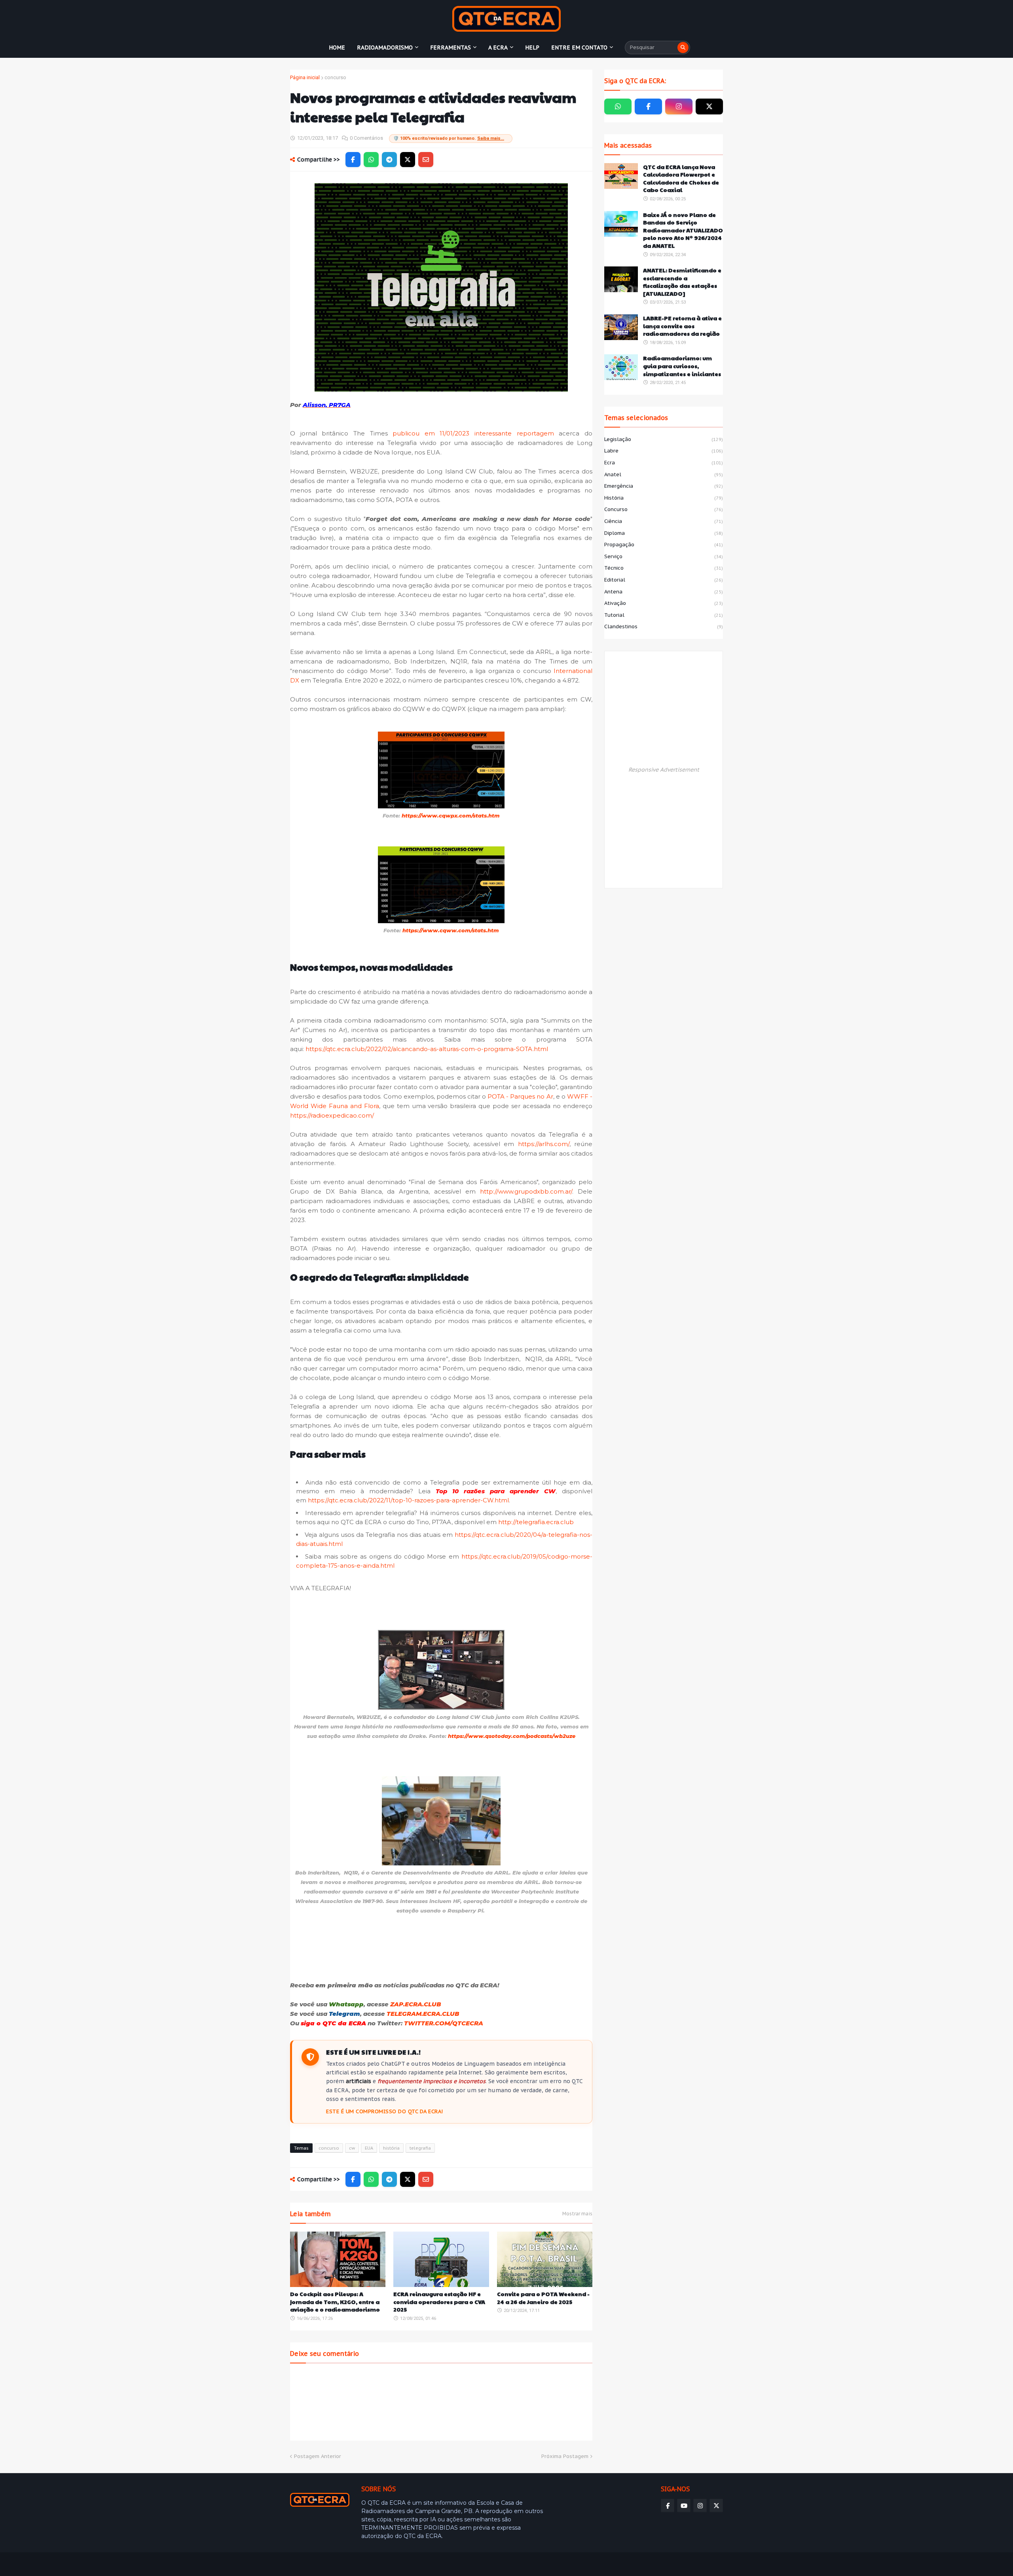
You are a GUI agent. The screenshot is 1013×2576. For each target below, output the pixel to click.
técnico (664, 568)
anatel (664, 474)
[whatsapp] (618, 106)
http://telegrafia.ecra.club (536, 1522)
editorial (664, 580)
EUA (369, 2148)
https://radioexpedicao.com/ (332, 1115)
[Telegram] (389, 160)
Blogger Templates (347, 2564)
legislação (664, 439)
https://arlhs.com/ (544, 1144)
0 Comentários (366, 138)
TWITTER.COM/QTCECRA (444, 2023)
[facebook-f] (648, 106)
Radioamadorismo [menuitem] (385, 48)
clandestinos (664, 626)
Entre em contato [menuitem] (579, 48)
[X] (408, 160)
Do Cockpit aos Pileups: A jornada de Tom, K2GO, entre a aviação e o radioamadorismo (335, 2302)
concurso (335, 77)
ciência (664, 521)
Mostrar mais (577, 2214)
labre (664, 451)
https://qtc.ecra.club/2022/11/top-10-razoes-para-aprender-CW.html (408, 1500)
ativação (664, 603)
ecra (664, 463)
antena (664, 592)
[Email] (426, 160)
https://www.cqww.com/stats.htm (451, 930)
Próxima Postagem (565, 2456)
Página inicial (305, 77)
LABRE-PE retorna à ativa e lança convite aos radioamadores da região (682, 326)
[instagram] (679, 106)
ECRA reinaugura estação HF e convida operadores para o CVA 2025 (439, 2302)
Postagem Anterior (318, 2456)
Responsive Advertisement (664, 770)
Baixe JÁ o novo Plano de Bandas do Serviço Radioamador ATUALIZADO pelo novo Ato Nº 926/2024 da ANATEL (683, 230)
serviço (664, 556)
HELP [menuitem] (532, 48)
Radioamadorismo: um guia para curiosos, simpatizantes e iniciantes (682, 366)
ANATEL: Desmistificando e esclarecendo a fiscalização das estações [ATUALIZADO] (682, 282)
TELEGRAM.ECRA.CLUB (423, 2014)
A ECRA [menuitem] (498, 48)
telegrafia (420, 2148)
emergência (664, 486)
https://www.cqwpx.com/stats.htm (451, 816)
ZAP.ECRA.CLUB (416, 2004)
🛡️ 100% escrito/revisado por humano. (449, 138)
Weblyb (426, 2564)
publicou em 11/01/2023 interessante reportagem (473, 433)
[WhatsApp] (371, 160)
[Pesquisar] (683, 48)
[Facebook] (353, 160)
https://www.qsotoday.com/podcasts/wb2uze (512, 1736)
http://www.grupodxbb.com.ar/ (526, 1191)
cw (352, 2148)
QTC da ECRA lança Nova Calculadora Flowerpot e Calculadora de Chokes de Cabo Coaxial (681, 179)
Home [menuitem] (337, 48)
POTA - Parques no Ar (520, 1096)
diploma (664, 533)
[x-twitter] (709, 106)
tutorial (664, 615)
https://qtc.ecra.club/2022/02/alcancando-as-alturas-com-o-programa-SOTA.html (427, 1049)
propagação (664, 545)
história (391, 2148)
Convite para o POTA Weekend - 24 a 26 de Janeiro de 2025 (543, 2298)
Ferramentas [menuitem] (451, 48)
